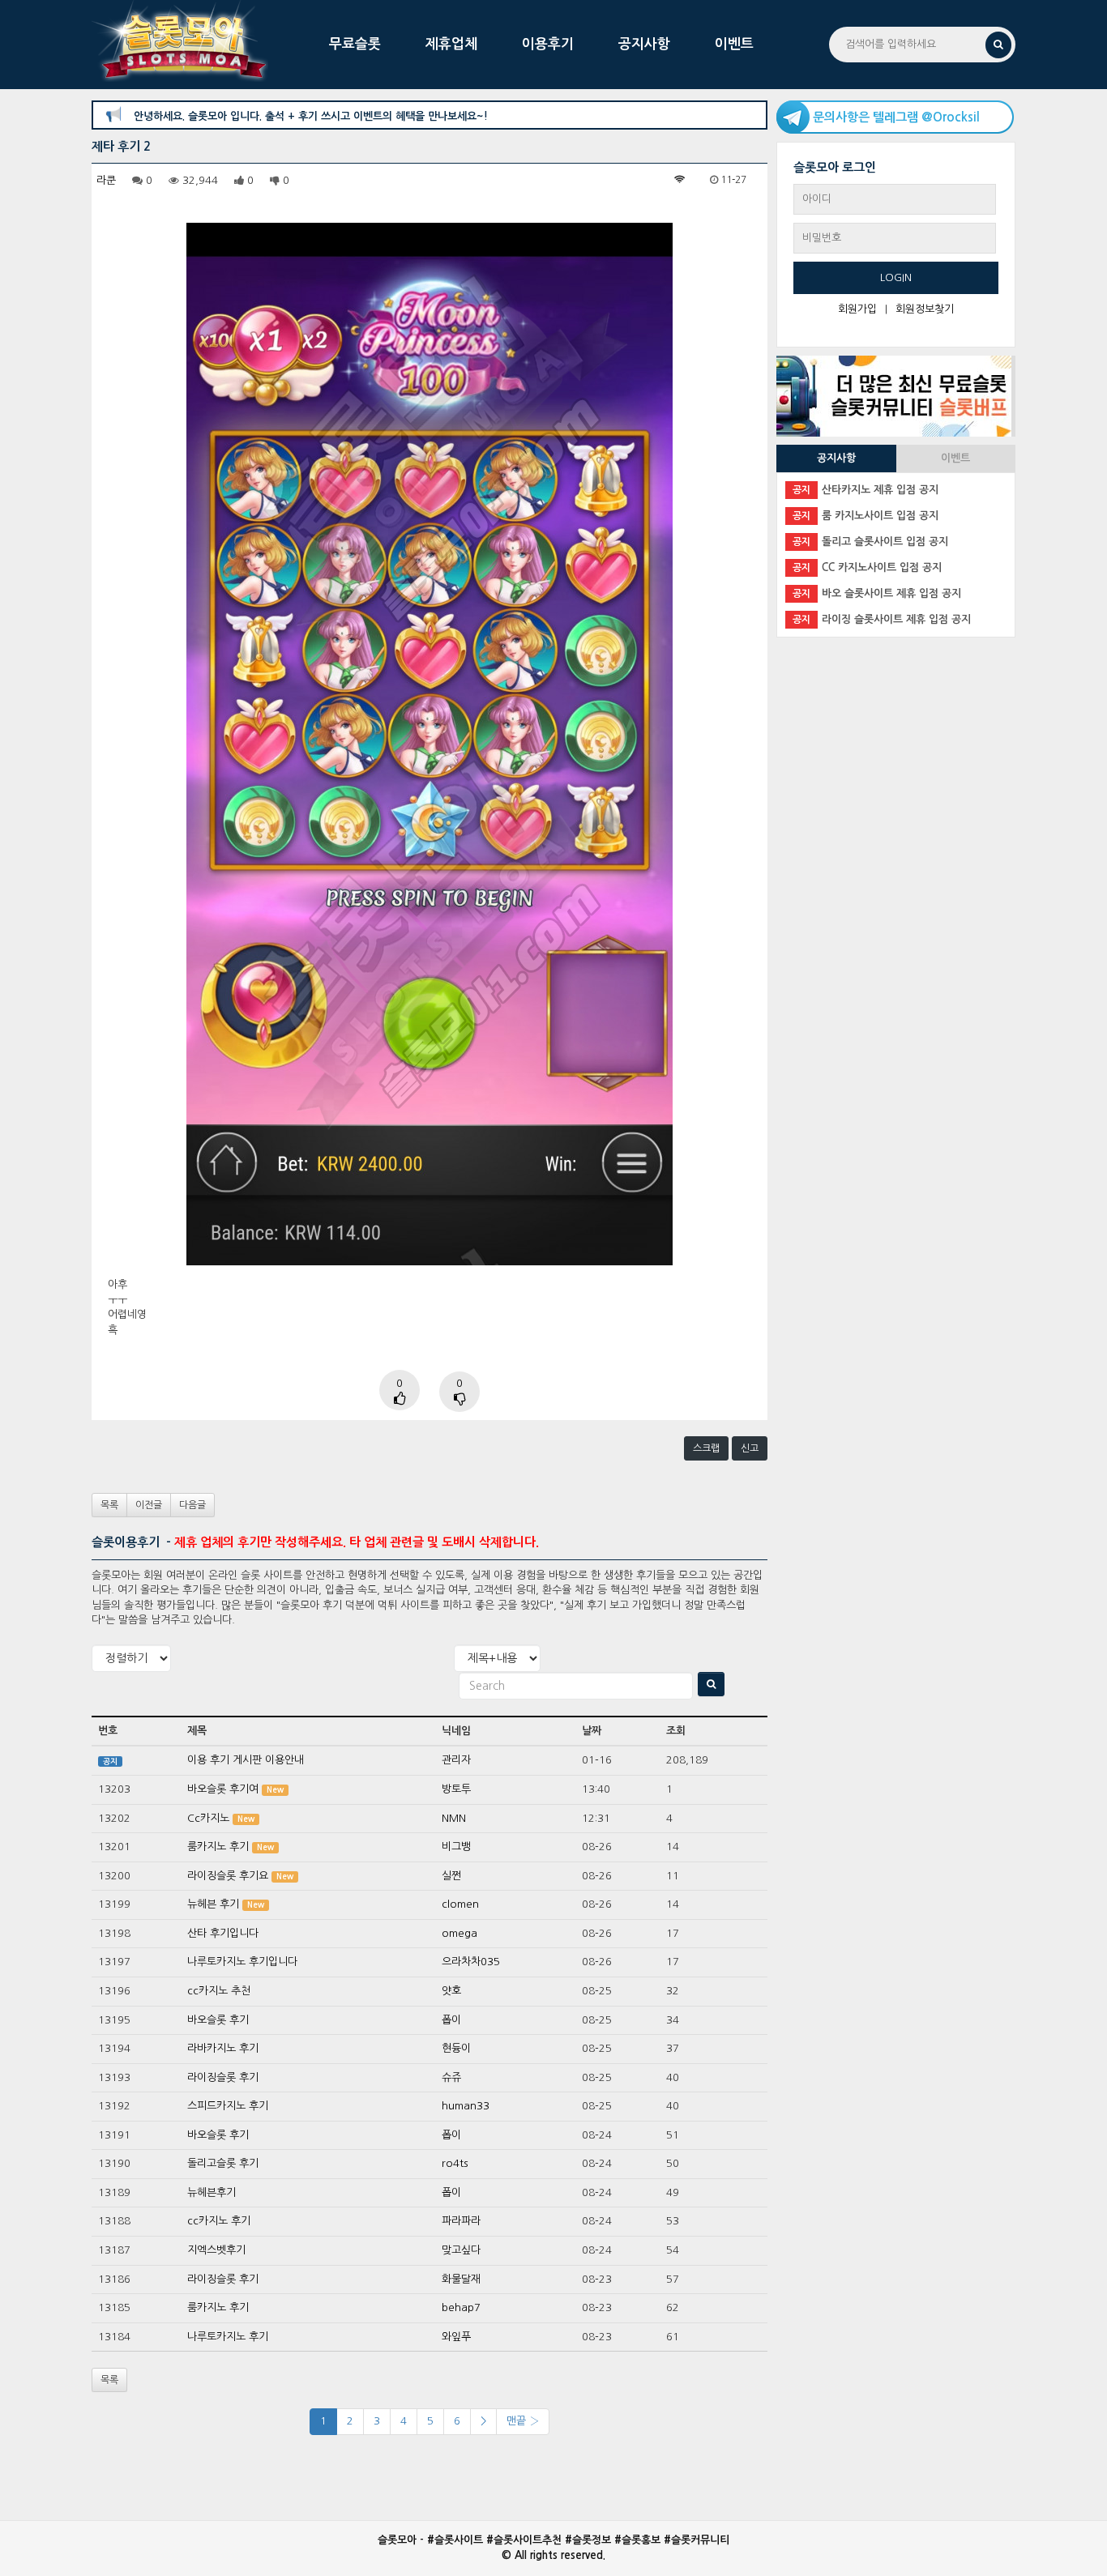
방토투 (456, 1789)
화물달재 (461, 2279)
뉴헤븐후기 (212, 2192)
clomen (460, 1904)
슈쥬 (451, 2077)
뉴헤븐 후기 (213, 1904)
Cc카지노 (208, 1818)
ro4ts (455, 2163)
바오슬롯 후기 (218, 2020)
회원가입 (857, 309)
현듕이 (456, 2048)
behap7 (461, 2307)
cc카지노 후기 (219, 2221)
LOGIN (896, 277)
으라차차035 (471, 1962)
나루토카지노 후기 (228, 2337)
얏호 (451, 1991)
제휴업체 (451, 44)
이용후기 (548, 44)
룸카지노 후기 (218, 1847)
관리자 (456, 1760)
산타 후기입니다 (223, 1933)
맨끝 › (523, 2421)
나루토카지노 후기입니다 (242, 1962)
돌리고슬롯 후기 (223, 2163)
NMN (454, 1818)
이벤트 (734, 44)
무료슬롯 (355, 44)
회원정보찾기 (925, 309)
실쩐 (451, 1876)
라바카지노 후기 (223, 2048)
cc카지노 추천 (219, 1991)
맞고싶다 (461, 2250)
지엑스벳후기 (216, 2250)
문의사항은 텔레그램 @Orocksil (896, 117)
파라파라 (461, 2221)
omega (459, 1933)
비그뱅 (456, 1847)
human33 (466, 2106)
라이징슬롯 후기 (223, 2077)
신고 (750, 1448)
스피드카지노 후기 (228, 2106)
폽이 (451, 2020)
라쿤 (106, 180)
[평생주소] (894, 395)
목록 (109, 1505)
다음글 (192, 1505)
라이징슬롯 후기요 (228, 1876)
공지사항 (644, 44)
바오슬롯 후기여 (223, 1789)
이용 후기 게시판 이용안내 (246, 1760)
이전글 (149, 1505)
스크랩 (706, 1448)
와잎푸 (456, 2337)
